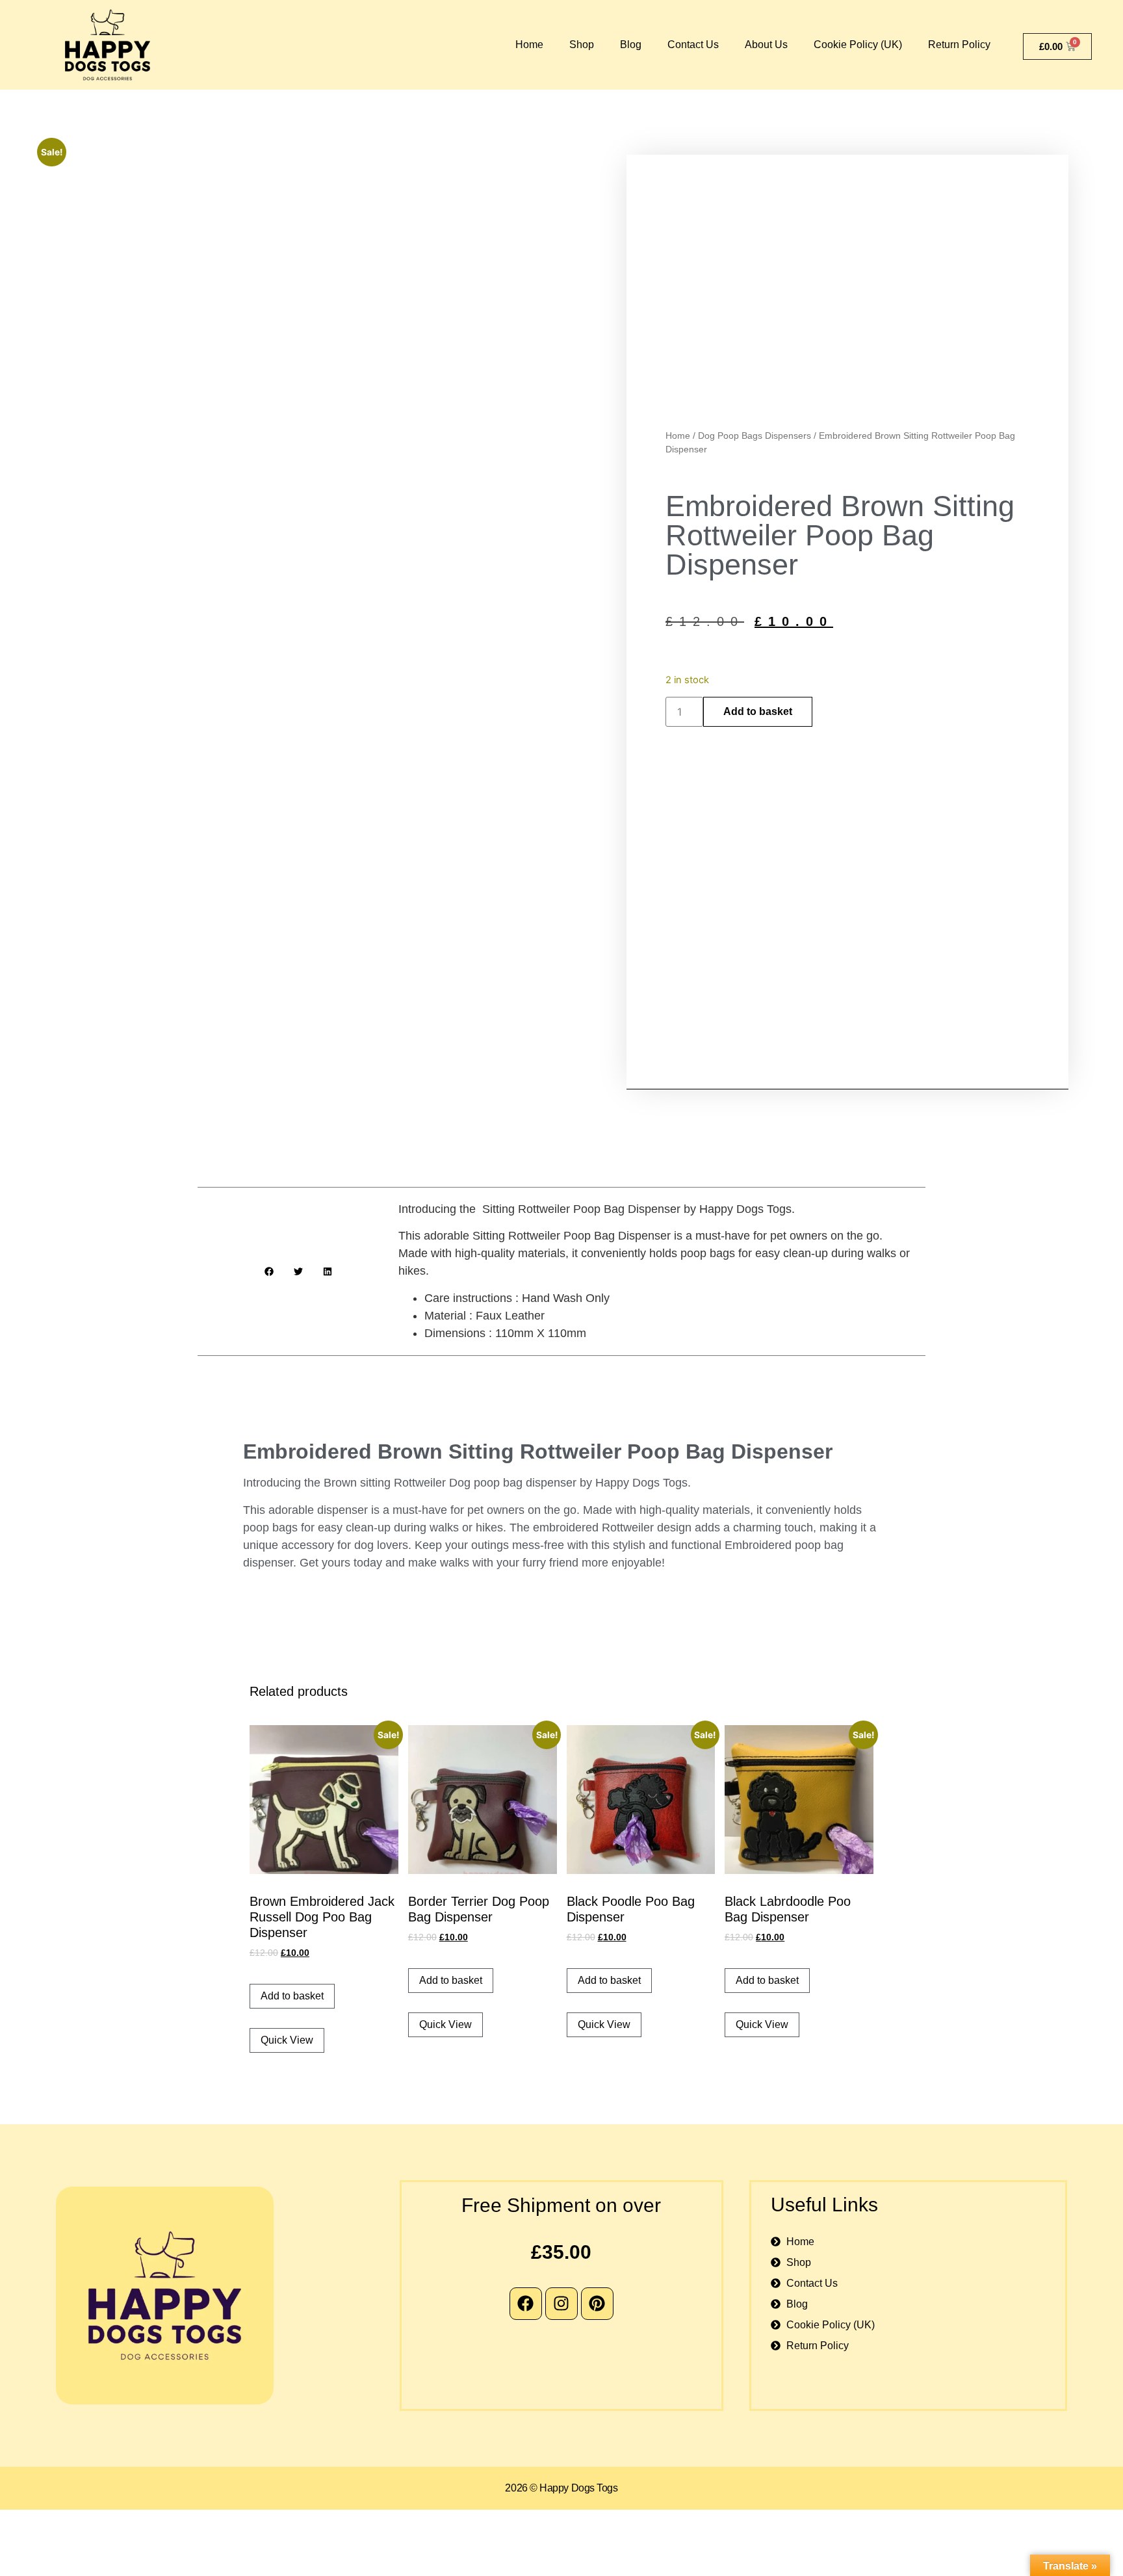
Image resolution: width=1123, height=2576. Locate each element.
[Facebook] (526, 2304)
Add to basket (758, 711)
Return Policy (959, 45)
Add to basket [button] (292, 1996)
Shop (582, 45)
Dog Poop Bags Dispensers (755, 436)
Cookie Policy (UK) (858, 45)
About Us (766, 45)
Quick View (287, 2040)
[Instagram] (561, 2304)
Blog (631, 45)
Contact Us (693, 45)
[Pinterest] (597, 2304)
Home (529, 45)
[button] (269, 1271)
